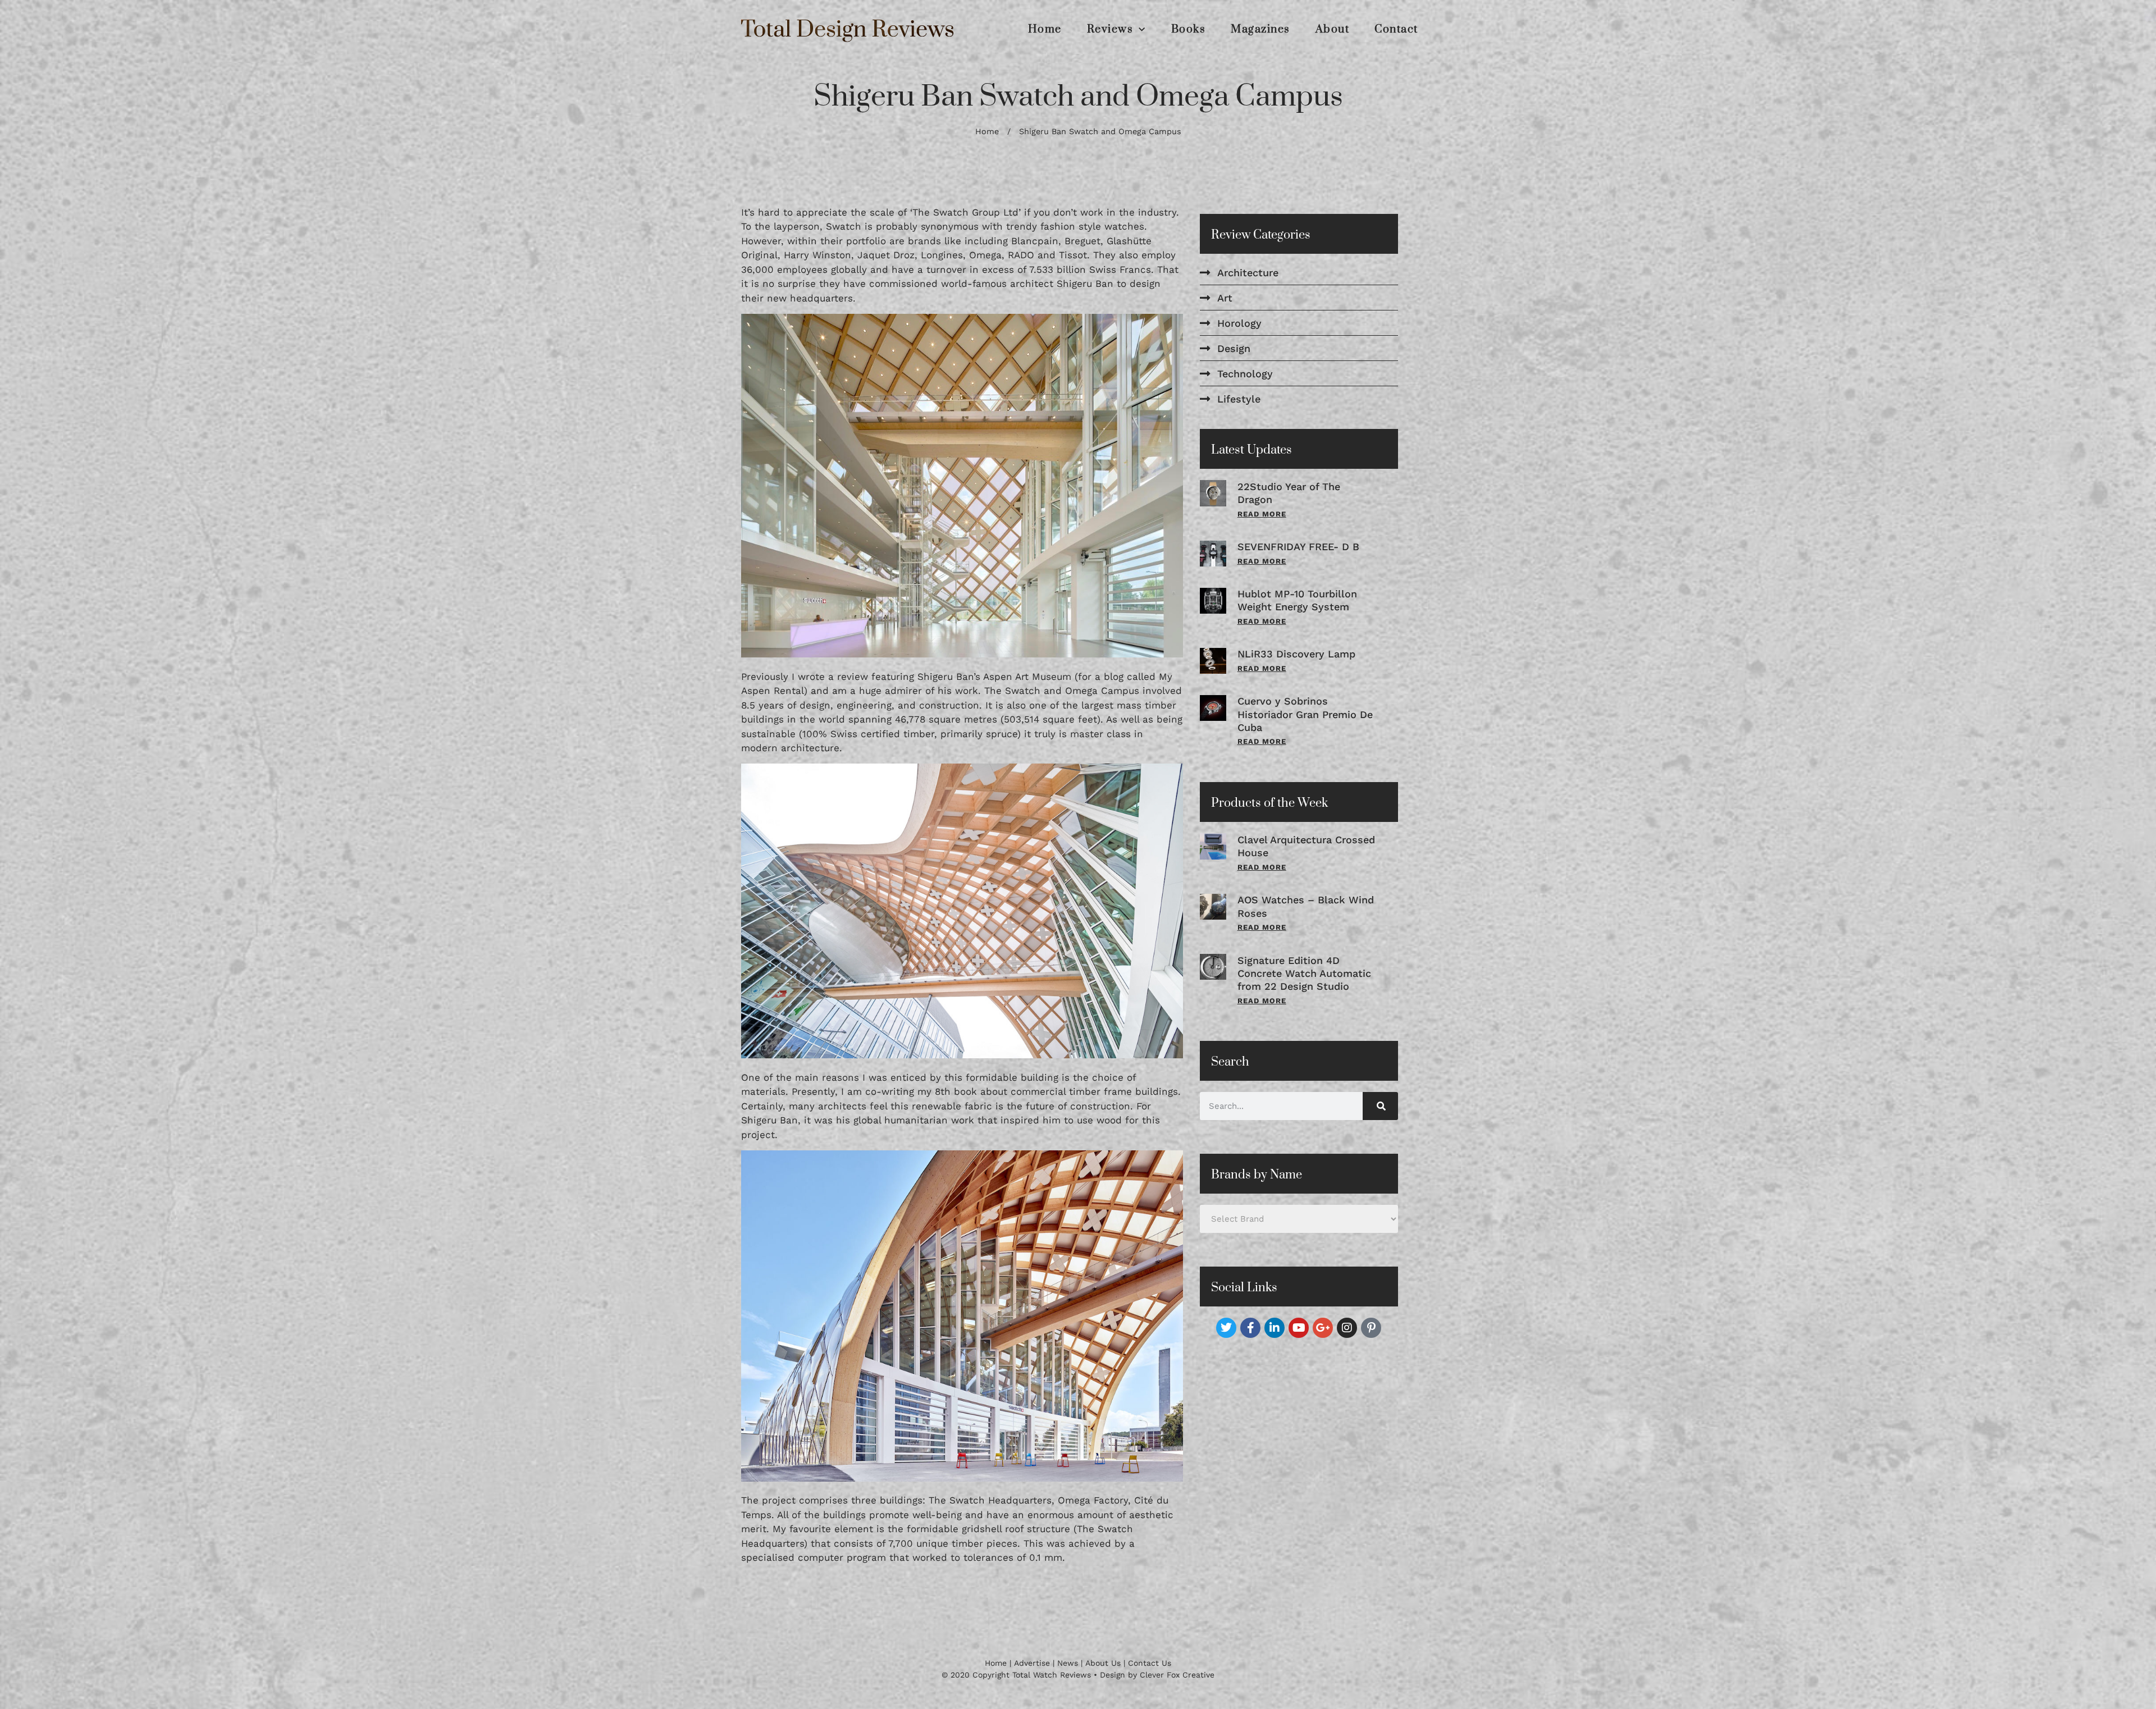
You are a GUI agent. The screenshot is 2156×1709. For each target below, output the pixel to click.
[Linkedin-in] (1275, 1328)
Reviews (1110, 30)
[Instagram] (1347, 1328)
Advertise (1032, 1663)
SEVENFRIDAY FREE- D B (1298, 547)
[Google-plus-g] (1323, 1328)
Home (1045, 30)
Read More (1262, 514)
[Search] (1380, 1106)
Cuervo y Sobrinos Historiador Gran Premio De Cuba (1305, 714)
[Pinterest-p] (1371, 1328)
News (1068, 1663)
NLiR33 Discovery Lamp (1296, 654)
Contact (1396, 30)
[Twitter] (1226, 1328)
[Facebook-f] (1250, 1328)
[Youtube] (1299, 1328)
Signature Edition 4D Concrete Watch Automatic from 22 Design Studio (1304, 974)
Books (1189, 30)
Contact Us (1150, 1663)
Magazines (1260, 30)
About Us (1103, 1663)
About (1333, 30)
